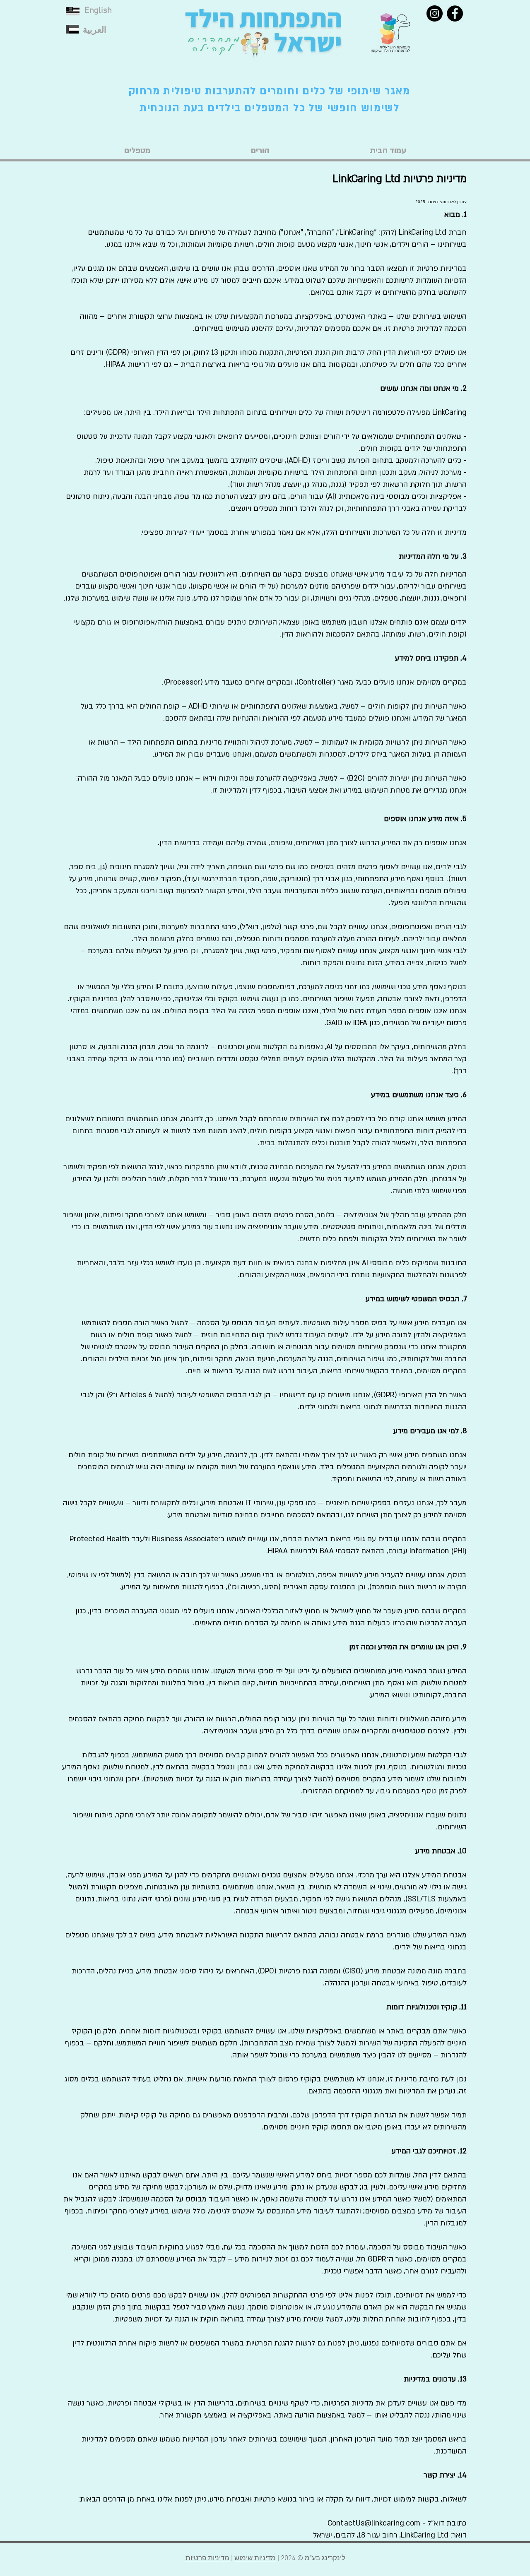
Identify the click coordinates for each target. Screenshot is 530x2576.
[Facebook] (455, 13)
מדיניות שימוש (255, 2559)
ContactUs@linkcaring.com (374, 2523)
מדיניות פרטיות (207, 2559)
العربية (95, 30)
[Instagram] (435, 13)
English (98, 11)
